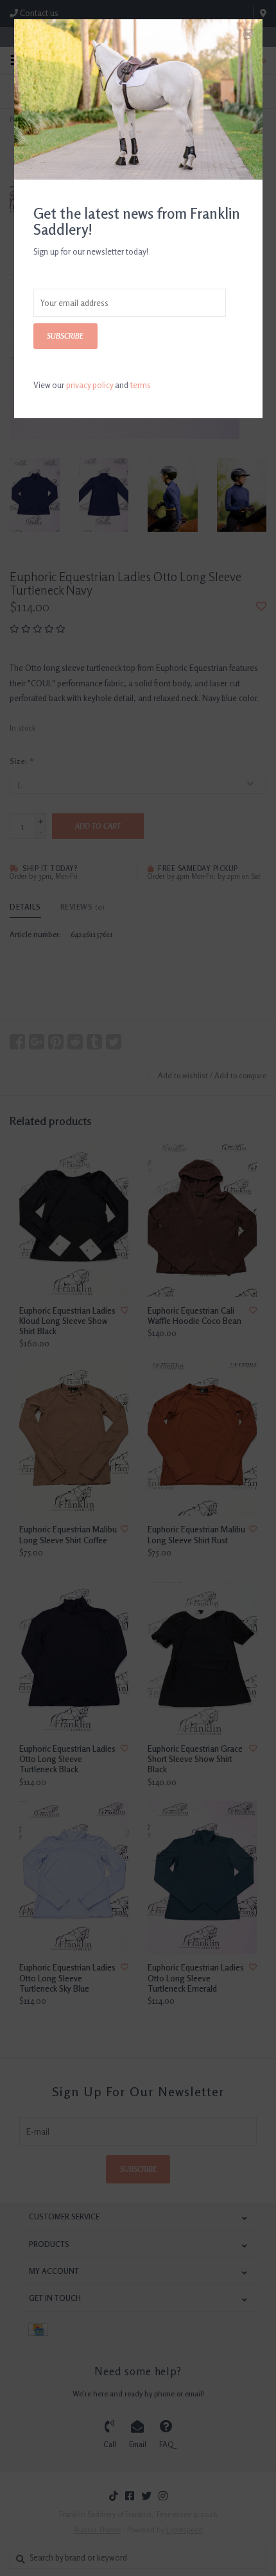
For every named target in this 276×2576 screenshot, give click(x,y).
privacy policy (90, 385)
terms (141, 385)
